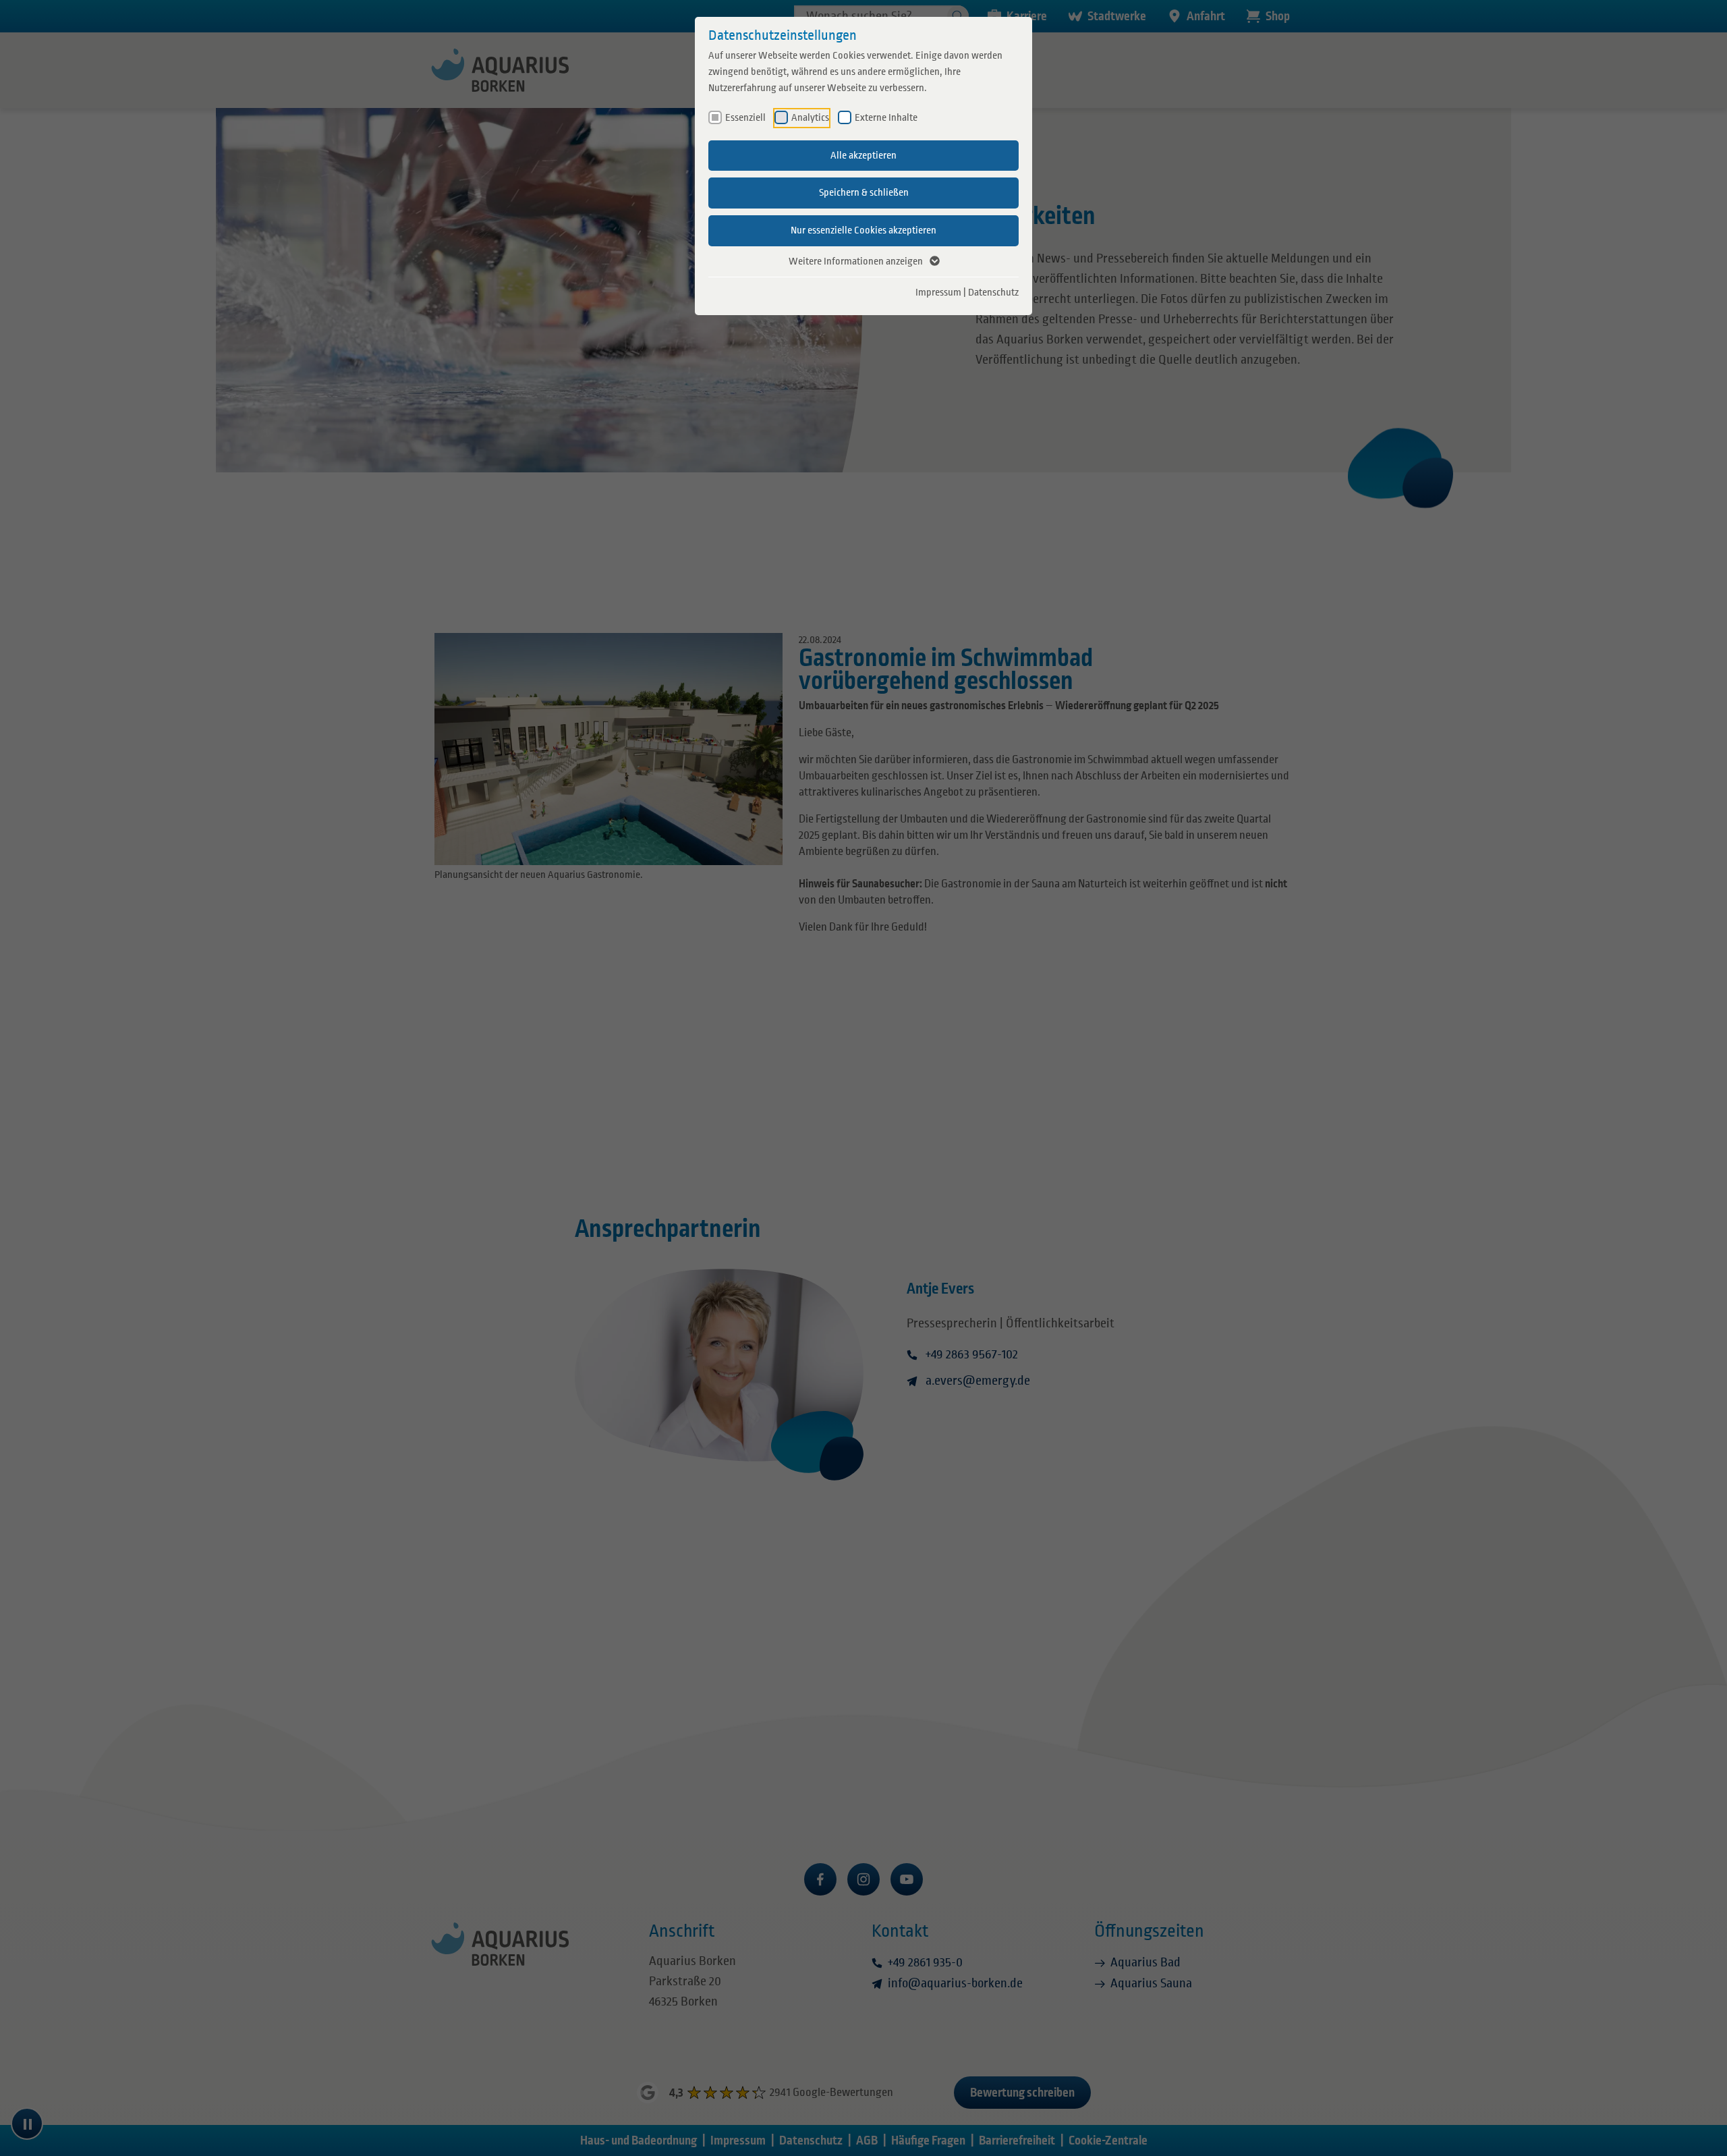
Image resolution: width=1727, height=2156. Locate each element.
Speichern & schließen (864, 192)
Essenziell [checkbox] (745, 117)
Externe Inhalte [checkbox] (886, 117)
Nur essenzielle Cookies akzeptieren (863, 230)
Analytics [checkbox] (810, 117)
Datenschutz (993, 292)
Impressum (938, 292)
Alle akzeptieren (863, 155)
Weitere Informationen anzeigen (856, 261)
